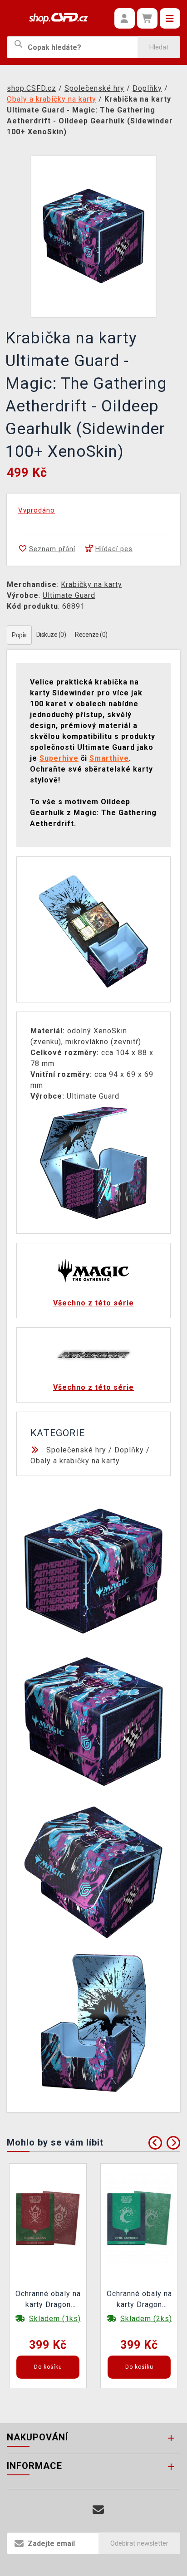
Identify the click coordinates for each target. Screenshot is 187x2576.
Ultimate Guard (69, 595)
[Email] (98, 2510)
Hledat (159, 47)
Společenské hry (76, 1450)
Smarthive (109, 758)
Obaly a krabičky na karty (75, 1461)
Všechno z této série (93, 1303)
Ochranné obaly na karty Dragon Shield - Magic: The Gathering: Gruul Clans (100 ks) (48, 2300)
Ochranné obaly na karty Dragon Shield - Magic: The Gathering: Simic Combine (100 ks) (139, 2300)
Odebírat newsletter (139, 2543)
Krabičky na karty (91, 584)
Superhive (59, 758)
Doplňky (129, 1450)
